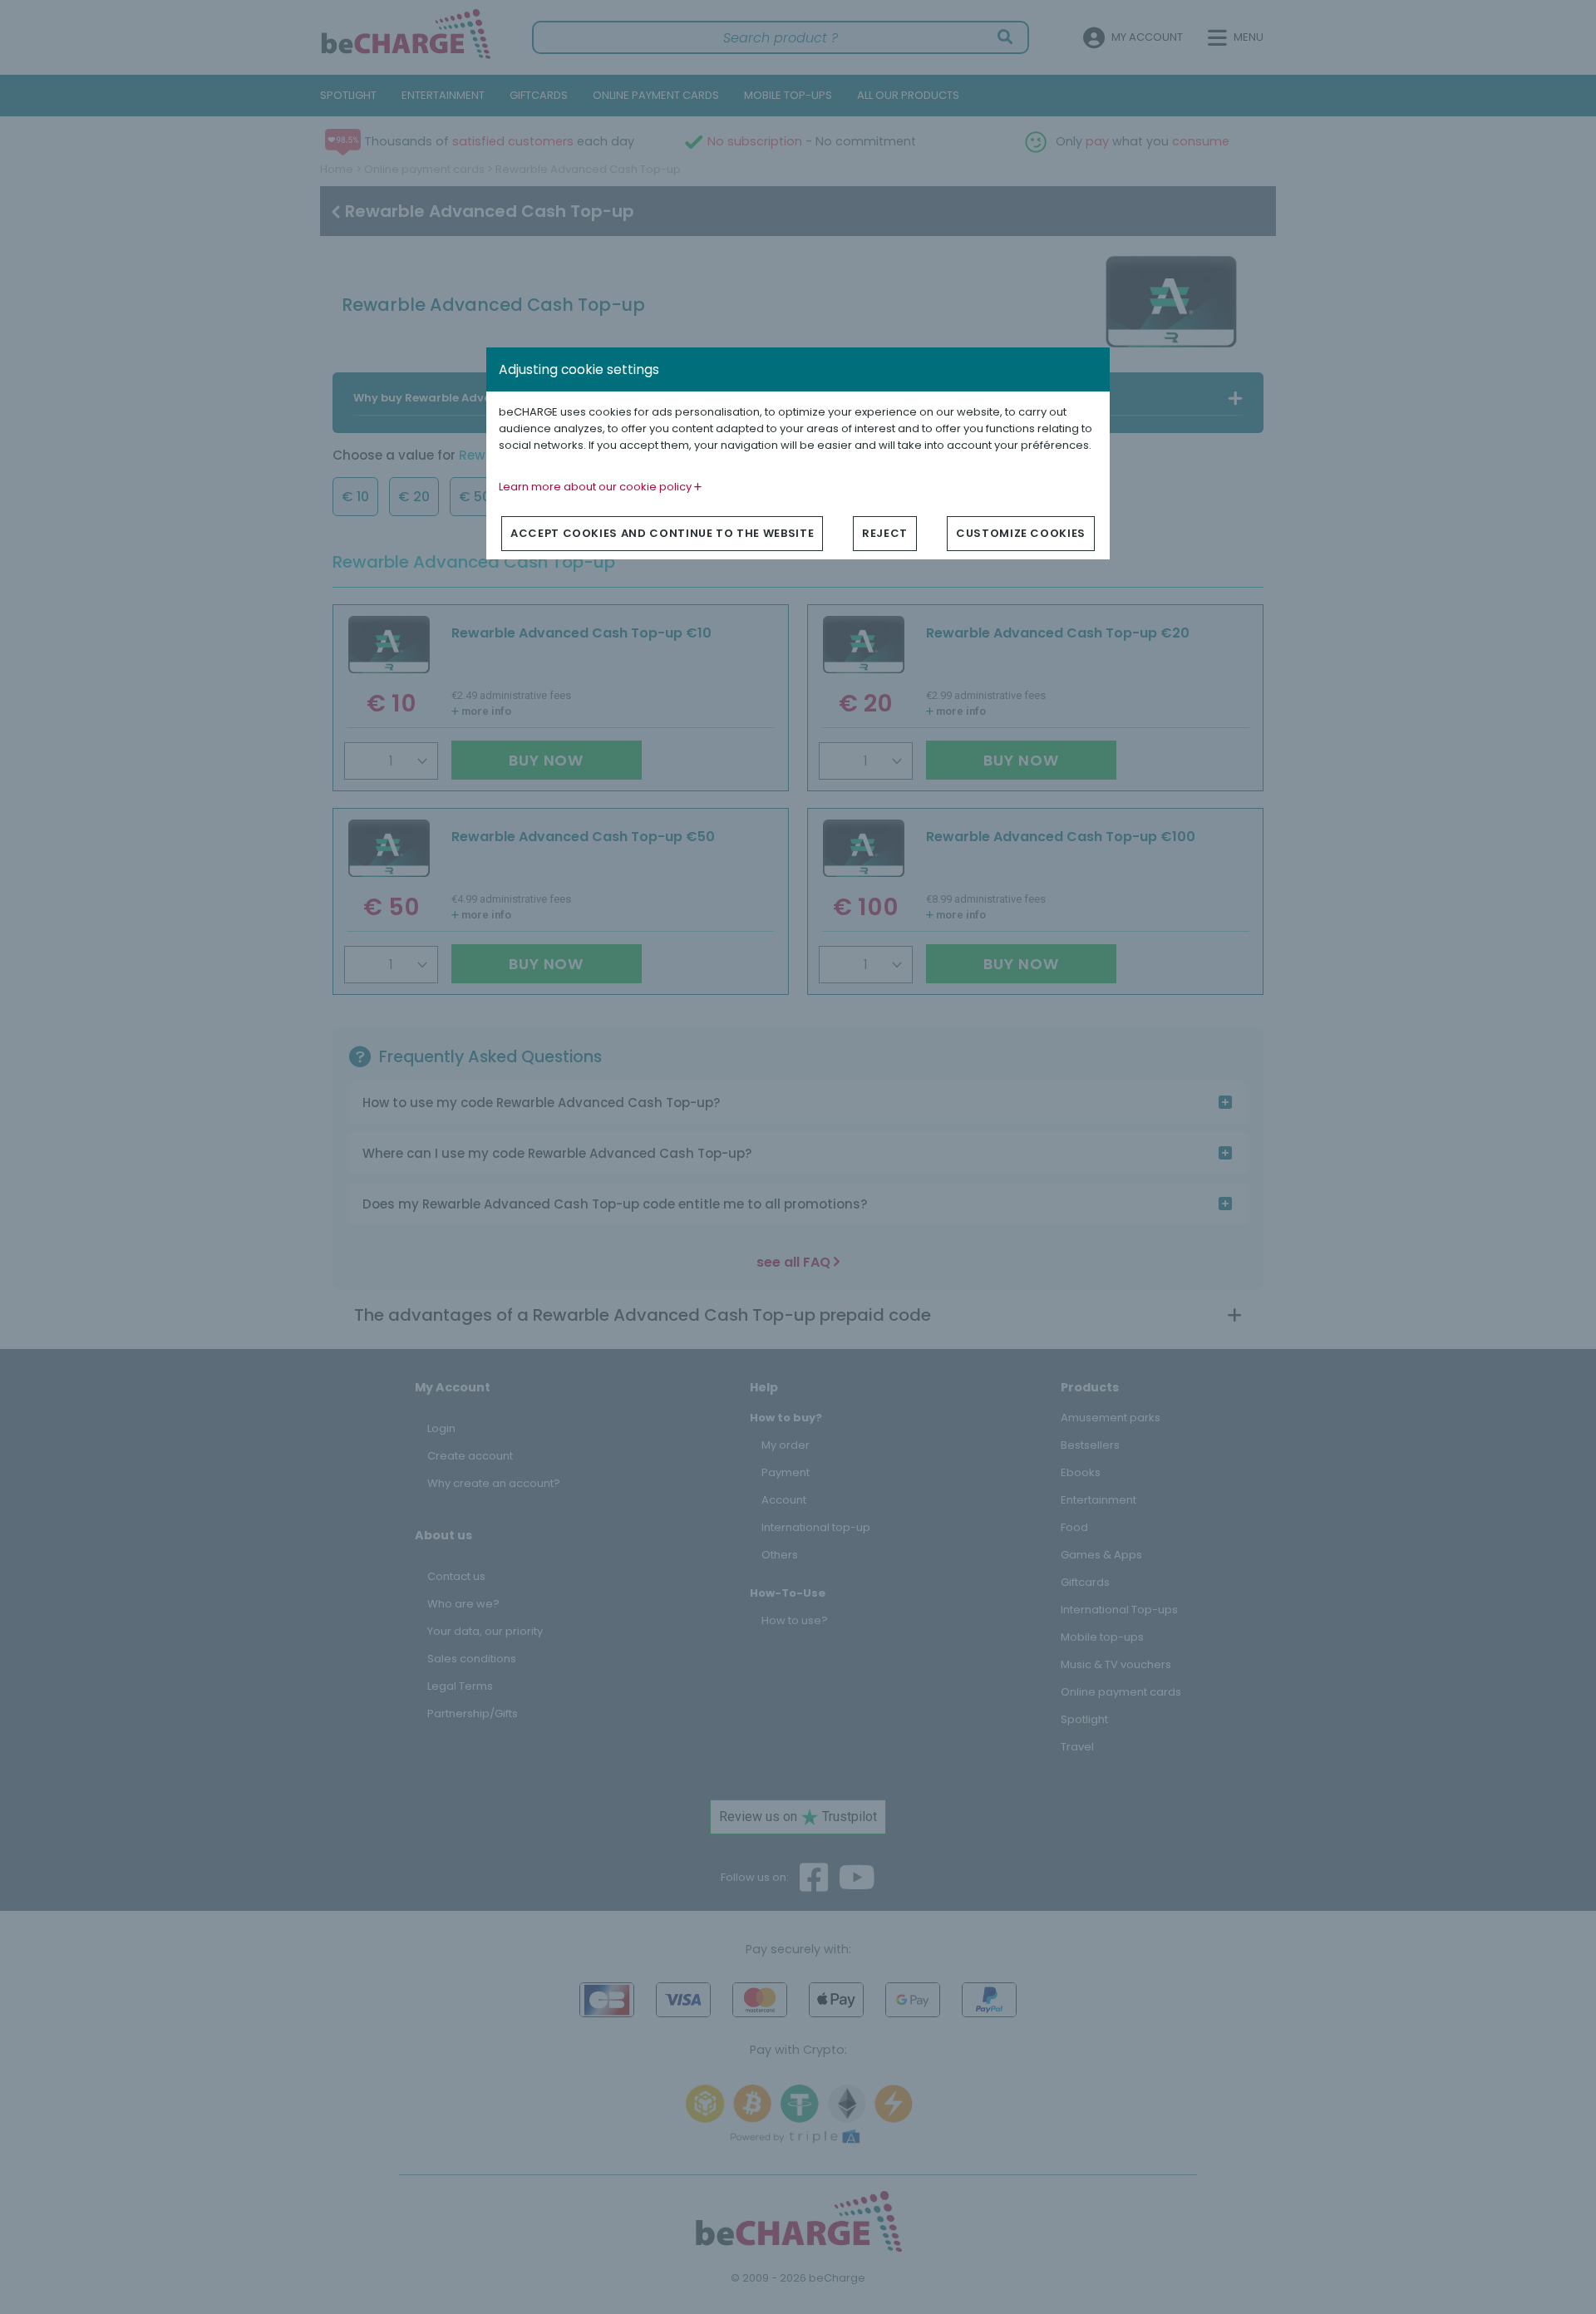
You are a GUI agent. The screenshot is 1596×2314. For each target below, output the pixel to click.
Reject (885, 533)
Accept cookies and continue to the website (662, 533)
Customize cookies (1021, 533)
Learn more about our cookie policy (596, 487)
